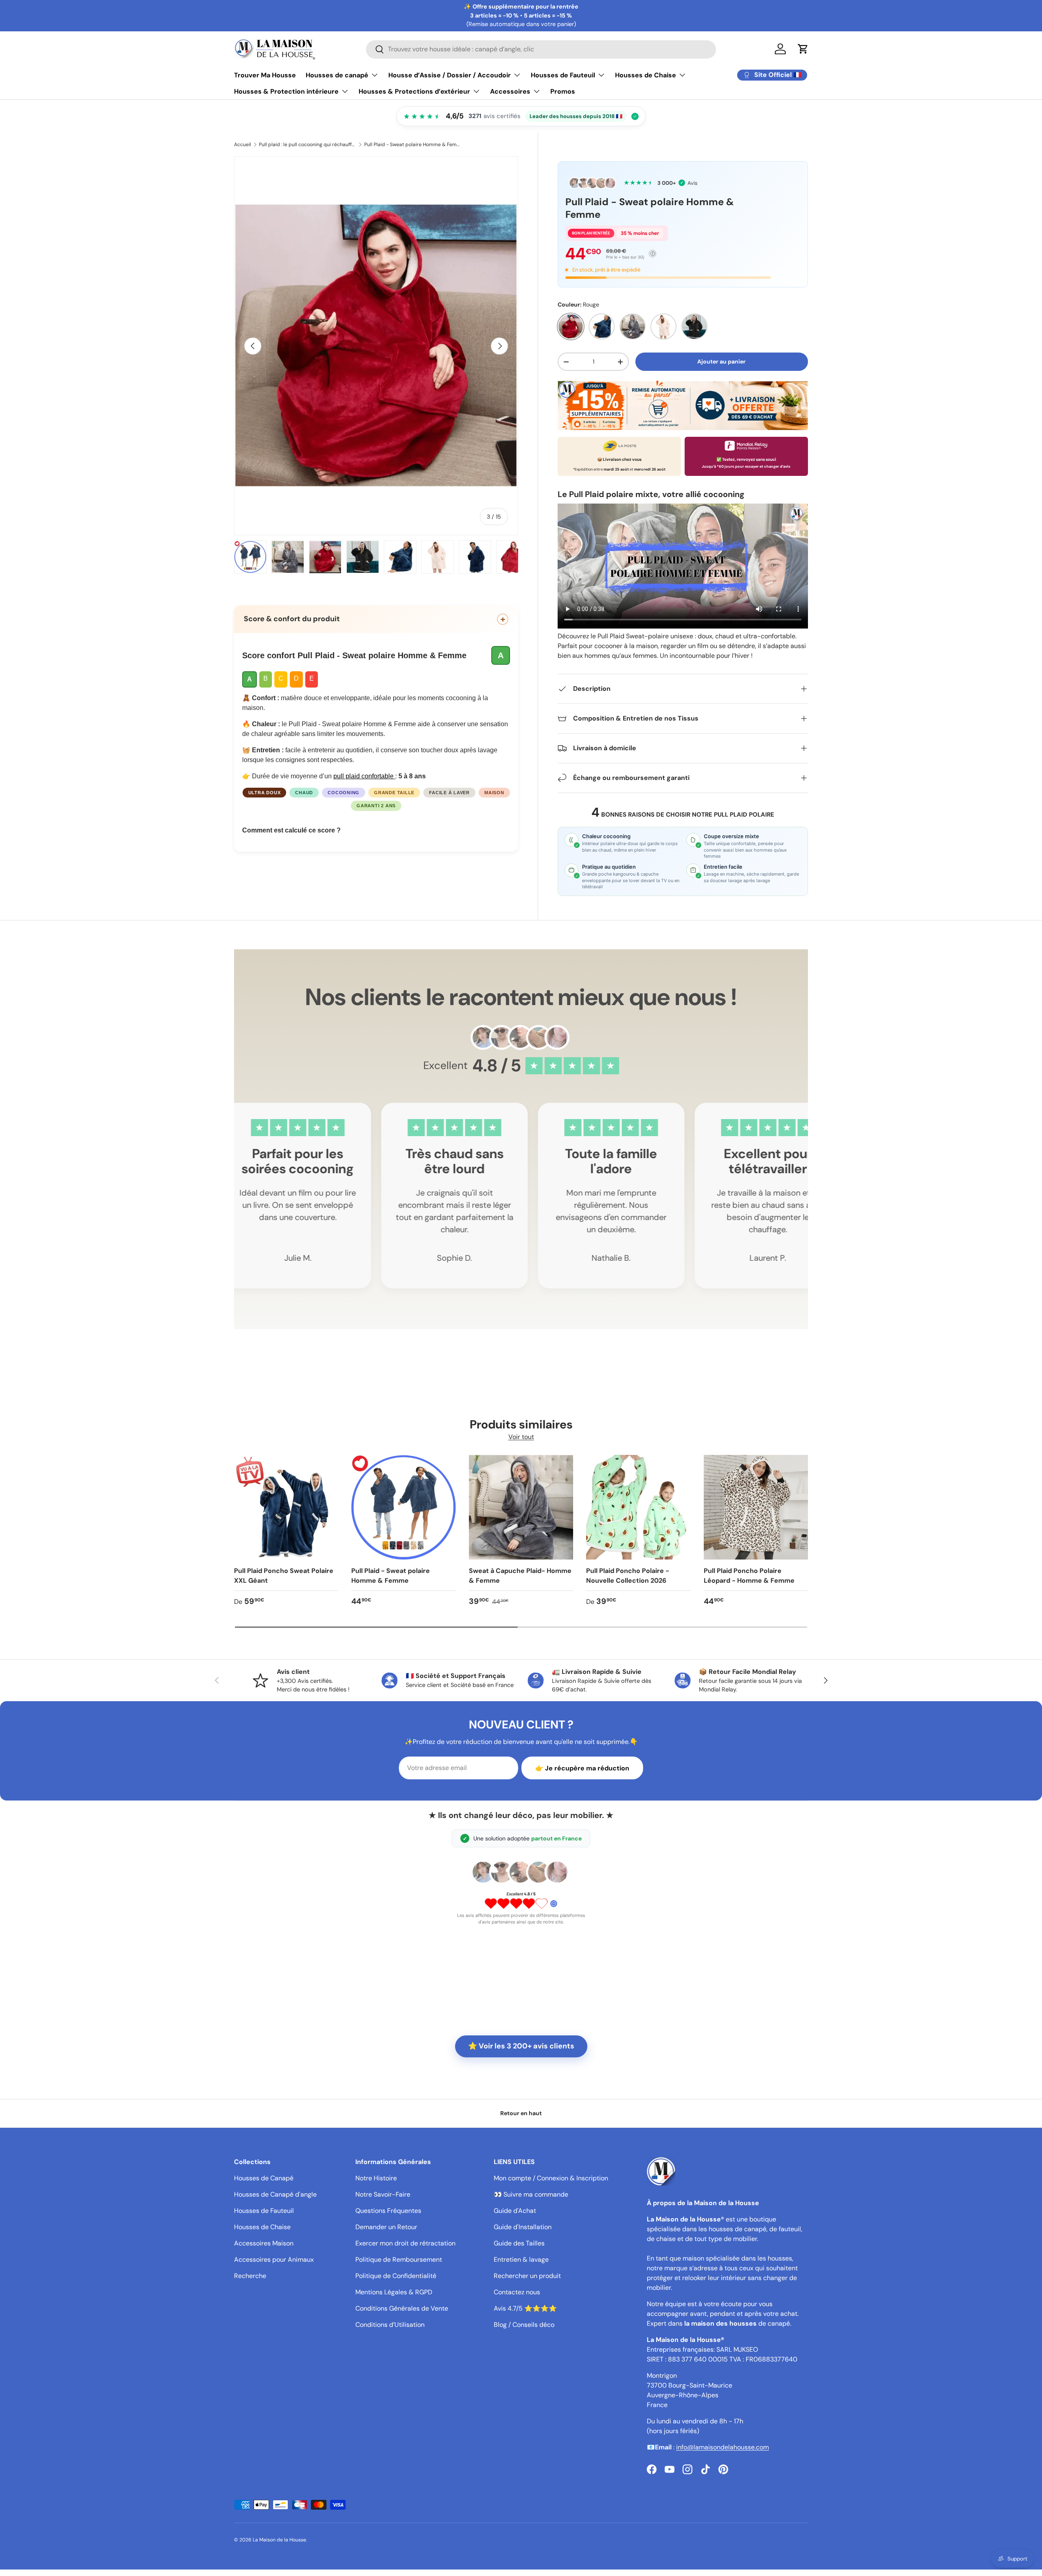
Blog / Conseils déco (524, 2325)
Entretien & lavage (521, 2259)
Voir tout (521, 1437)
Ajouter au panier (721, 361)
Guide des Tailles (519, 2243)
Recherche (250, 2276)
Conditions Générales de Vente (402, 2308)
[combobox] (541, 49)
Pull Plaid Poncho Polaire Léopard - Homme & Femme (749, 1576)
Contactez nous (517, 2292)
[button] (803, 49)
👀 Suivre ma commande (531, 2194)
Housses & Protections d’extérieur (414, 91)
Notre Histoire (376, 2178)
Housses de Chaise (646, 75)
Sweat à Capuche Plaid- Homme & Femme (520, 1576)
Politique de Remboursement (399, 2259)
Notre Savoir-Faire (383, 2194)
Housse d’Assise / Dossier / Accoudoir (450, 75)
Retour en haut (521, 2113)
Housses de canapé (337, 75)
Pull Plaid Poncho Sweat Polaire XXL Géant (284, 1576)
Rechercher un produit (527, 2276)
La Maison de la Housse (279, 2540)
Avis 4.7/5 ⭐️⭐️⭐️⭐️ (525, 2308)
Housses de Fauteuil (563, 75)
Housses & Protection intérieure (286, 91)
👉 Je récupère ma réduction (582, 1768)
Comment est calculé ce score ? (291, 830)
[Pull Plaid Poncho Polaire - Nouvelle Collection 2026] (638, 1507)
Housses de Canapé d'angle (275, 2194)
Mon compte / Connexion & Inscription (551, 2178)
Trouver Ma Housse (265, 75)
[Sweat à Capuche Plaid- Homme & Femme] (521, 1507)
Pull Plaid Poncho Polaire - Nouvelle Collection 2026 (628, 1576)
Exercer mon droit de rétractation (405, 2243)
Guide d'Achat (515, 2211)
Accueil (243, 145)
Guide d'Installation (523, 2227)
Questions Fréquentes (388, 2211)
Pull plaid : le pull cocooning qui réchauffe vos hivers (308, 145)
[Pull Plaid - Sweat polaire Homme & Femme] (403, 1507)
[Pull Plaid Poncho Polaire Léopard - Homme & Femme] (756, 1507)
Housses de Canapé (264, 2178)
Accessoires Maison (264, 2243)
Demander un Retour (386, 2227)
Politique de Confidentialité (396, 2276)
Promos (563, 91)
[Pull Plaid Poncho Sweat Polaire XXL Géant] (286, 1507)
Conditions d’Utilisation (390, 2325)
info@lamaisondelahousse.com (722, 2447)
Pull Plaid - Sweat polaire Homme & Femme (413, 145)
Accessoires (510, 91)
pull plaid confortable (364, 776)
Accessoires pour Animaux (274, 2259)
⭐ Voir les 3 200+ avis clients (521, 2046)
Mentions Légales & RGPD (394, 2292)
